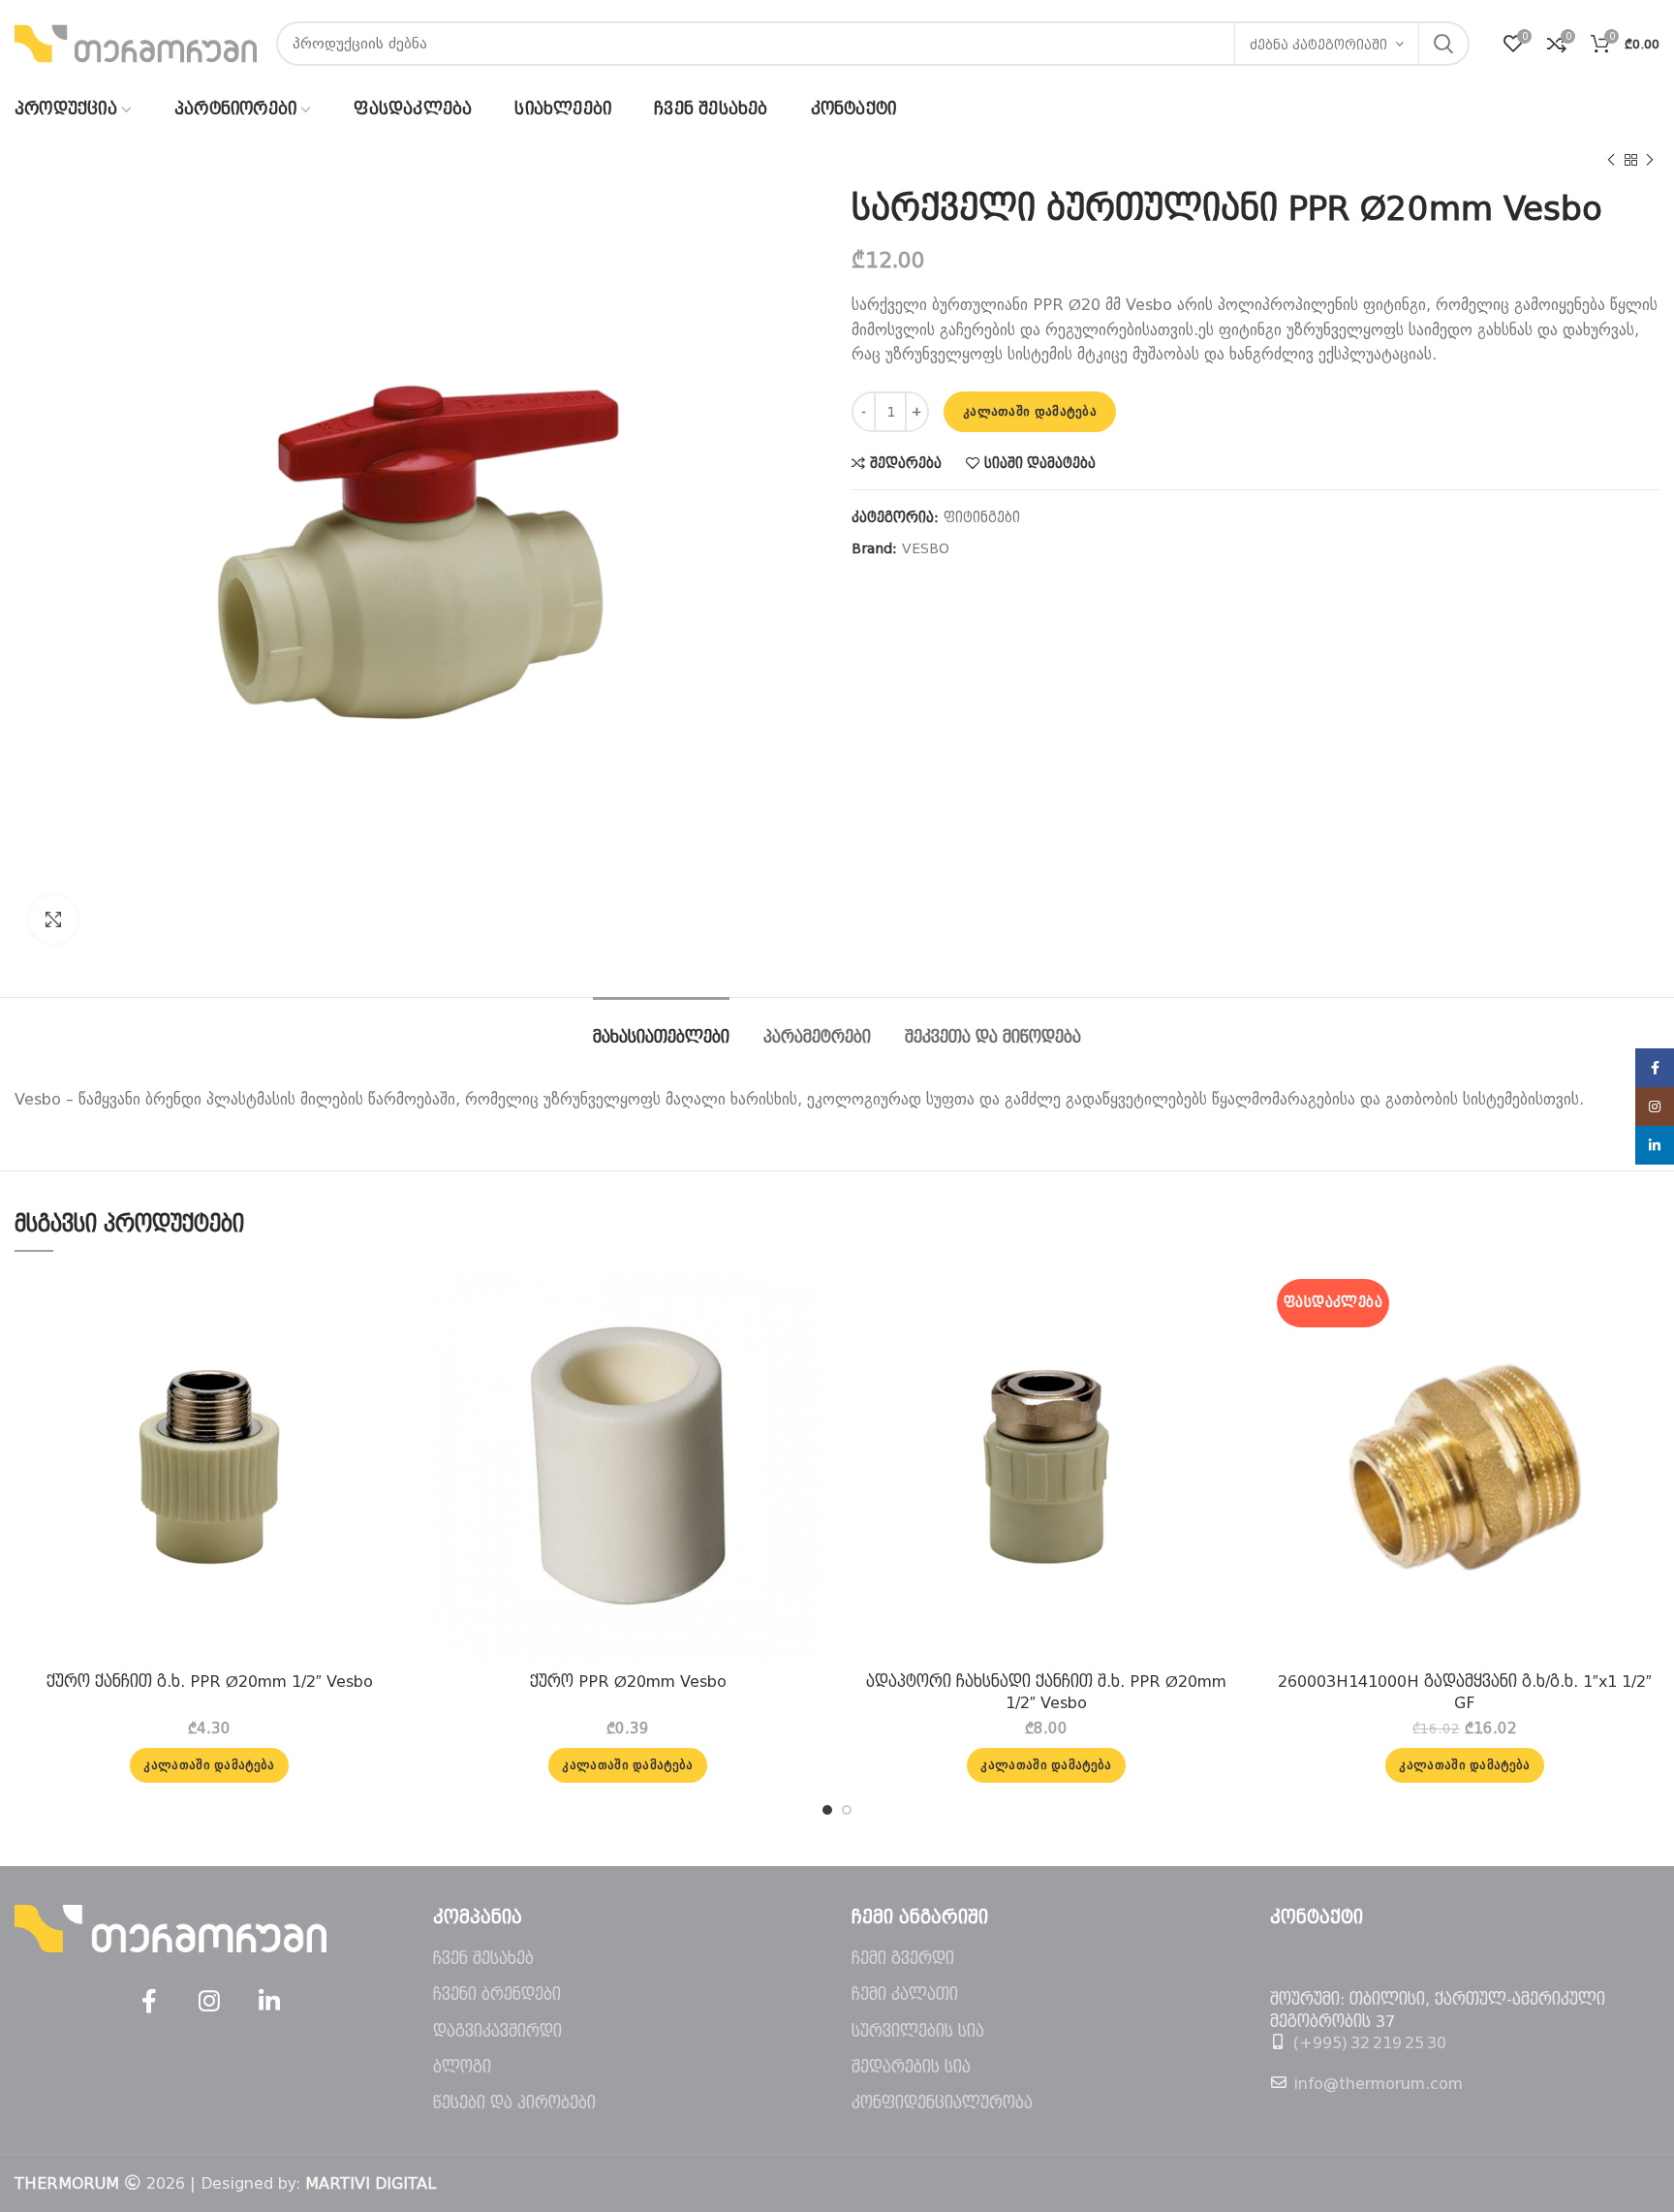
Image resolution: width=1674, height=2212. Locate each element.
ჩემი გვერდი (903, 1959)
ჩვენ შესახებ (483, 1959)
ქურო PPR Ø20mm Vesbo (628, 1682)
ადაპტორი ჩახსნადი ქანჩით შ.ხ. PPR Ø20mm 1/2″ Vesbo (1046, 1692)
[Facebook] (149, 2002)
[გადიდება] (53, 919)
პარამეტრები (817, 1037)
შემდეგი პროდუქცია (1650, 160)
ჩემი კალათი (905, 1994)
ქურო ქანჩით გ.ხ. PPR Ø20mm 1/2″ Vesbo (210, 1682)
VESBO (926, 548)
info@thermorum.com (1378, 2084)
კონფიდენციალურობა (942, 2103)
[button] (209, 1765)
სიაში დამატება (1040, 463)
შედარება (906, 463)
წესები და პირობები (514, 2103)
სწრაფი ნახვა (389, 1347)
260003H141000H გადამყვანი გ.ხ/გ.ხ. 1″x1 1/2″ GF (1465, 1692)
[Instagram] (209, 2002)
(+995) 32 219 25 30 (1370, 2043)
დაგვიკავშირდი (497, 2031)
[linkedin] (269, 2002)
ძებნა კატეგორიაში (1318, 45)
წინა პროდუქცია (1611, 160)
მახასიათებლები (661, 1037)
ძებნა (1443, 44)
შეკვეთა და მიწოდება (993, 1037)
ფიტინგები (982, 517)
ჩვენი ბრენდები (497, 1994)
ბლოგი (462, 2067)
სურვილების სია (918, 2031)
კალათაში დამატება (1030, 411)
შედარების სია (911, 2067)
